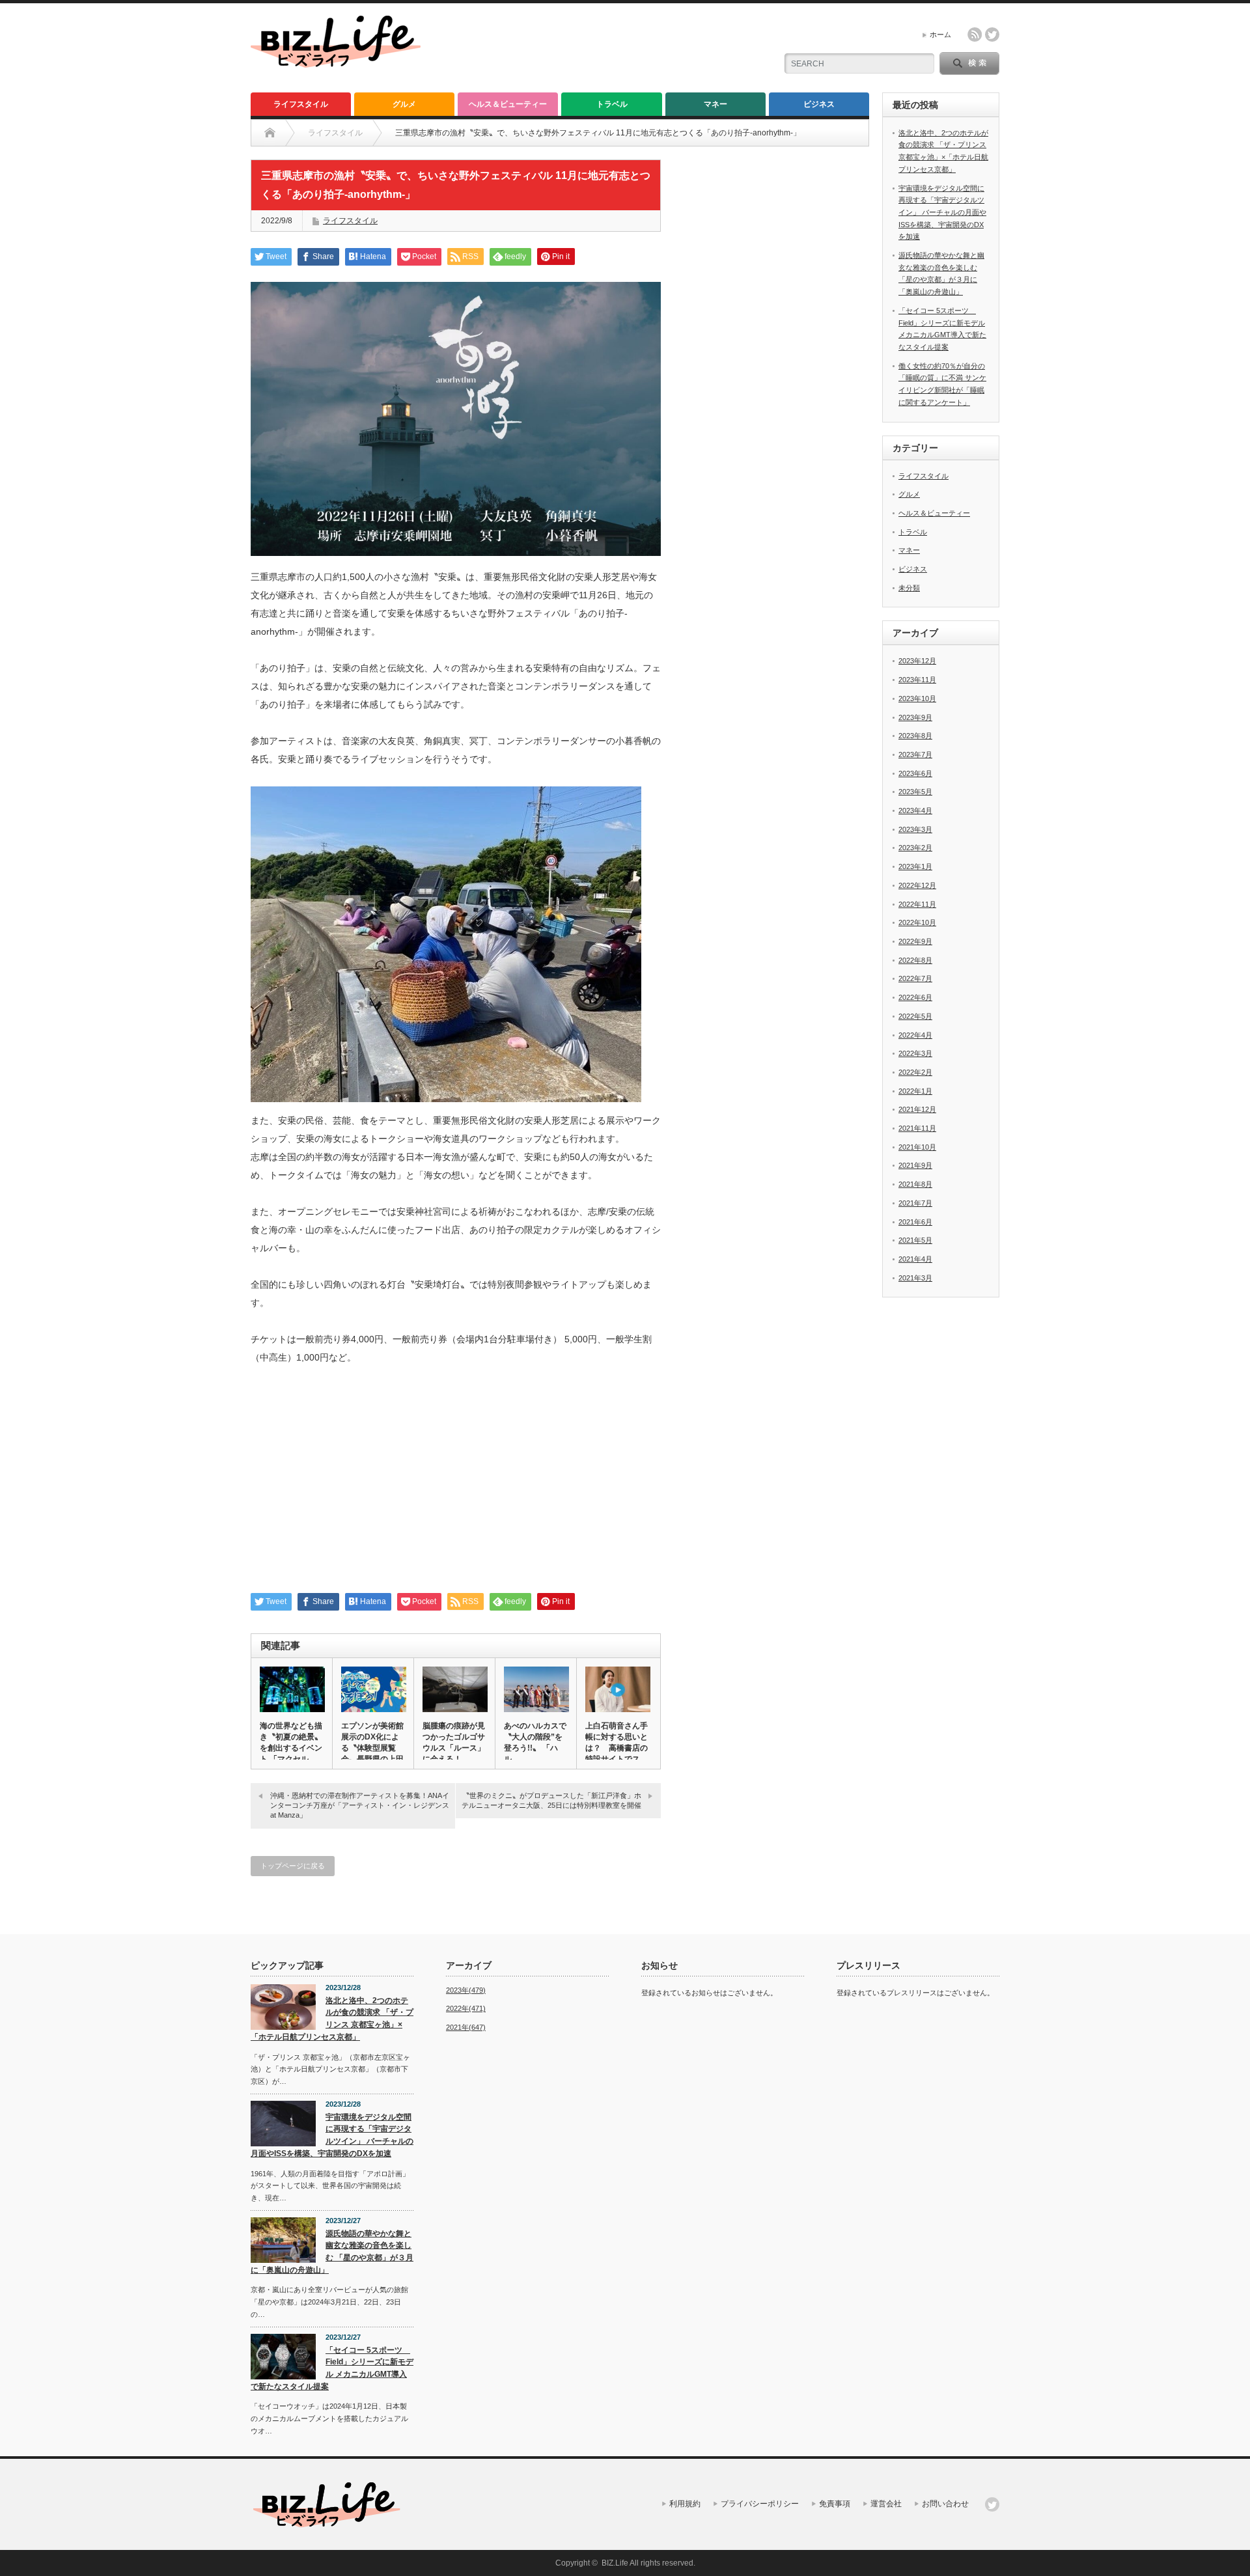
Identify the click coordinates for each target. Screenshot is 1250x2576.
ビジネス (819, 104)
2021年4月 (915, 1259)
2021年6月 (915, 1222)
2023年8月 (915, 736)
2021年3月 (915, 1278)
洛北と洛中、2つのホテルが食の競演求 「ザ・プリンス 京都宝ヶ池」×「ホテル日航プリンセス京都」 (332, 2019)
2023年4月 (915, 810)
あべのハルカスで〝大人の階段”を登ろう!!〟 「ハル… (535, 1742)
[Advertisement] (456, 1486)
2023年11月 (917, 680)
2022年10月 (917, 922)
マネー (715, 104)
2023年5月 (915, 792)
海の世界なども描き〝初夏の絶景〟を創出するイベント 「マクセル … (291, 1742)
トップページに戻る (293, 1866)
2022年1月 (915, 1091)
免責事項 (835, 2504)
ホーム (940, 35)
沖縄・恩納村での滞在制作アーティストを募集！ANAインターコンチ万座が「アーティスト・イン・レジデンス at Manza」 (360, 1806)
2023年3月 (915, 829)
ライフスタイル (301, 104)
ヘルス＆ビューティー (508, 104)
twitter (992, 35)
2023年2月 (915, 848)
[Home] (270, 133)
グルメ (404, 104)
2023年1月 (915, 866)
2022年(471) (466, 2008)
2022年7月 (915, 978)
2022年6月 (915, 997)
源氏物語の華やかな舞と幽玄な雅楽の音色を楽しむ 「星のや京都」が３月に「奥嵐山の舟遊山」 (332, 2252)
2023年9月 (915, 717)
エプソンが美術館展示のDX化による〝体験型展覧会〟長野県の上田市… (372, 1748)
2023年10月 (917, 699)
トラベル (612, 104)
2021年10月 (917, 1147)
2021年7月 (915, 1203)
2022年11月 (917, 904)
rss (975, 35)
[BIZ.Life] (336, 62)
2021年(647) (466, 2027)
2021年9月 (915, 1165)
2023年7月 (915, 755)
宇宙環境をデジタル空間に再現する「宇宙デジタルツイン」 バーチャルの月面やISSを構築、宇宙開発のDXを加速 (942, 213)
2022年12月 (917, 885)
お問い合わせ (945, 2504)
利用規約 (685, 2504)
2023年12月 (917, 661)
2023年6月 (915, 773)
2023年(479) (466, 1990)
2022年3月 (915, 1053)
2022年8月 (915, 960)
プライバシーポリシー (760, 2504)
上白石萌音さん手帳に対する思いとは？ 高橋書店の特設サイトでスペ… (617, 1748)
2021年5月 (915, 1240)
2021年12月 (917, 1109)
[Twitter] (992, 2504)
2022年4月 (915, 1035)
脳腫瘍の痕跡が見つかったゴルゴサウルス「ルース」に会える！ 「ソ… (454, 1748)
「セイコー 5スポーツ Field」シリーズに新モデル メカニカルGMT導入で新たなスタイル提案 (332, 2368)
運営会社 (886, 2504)
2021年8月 (915, 1184)
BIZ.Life (615, 2563)
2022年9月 (915, 941)
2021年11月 (917, 1128)
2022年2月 (915, 1072)
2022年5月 (915, 1016)
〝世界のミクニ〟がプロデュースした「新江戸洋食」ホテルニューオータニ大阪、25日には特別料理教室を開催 (551, 1800)
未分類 (909, 588)
